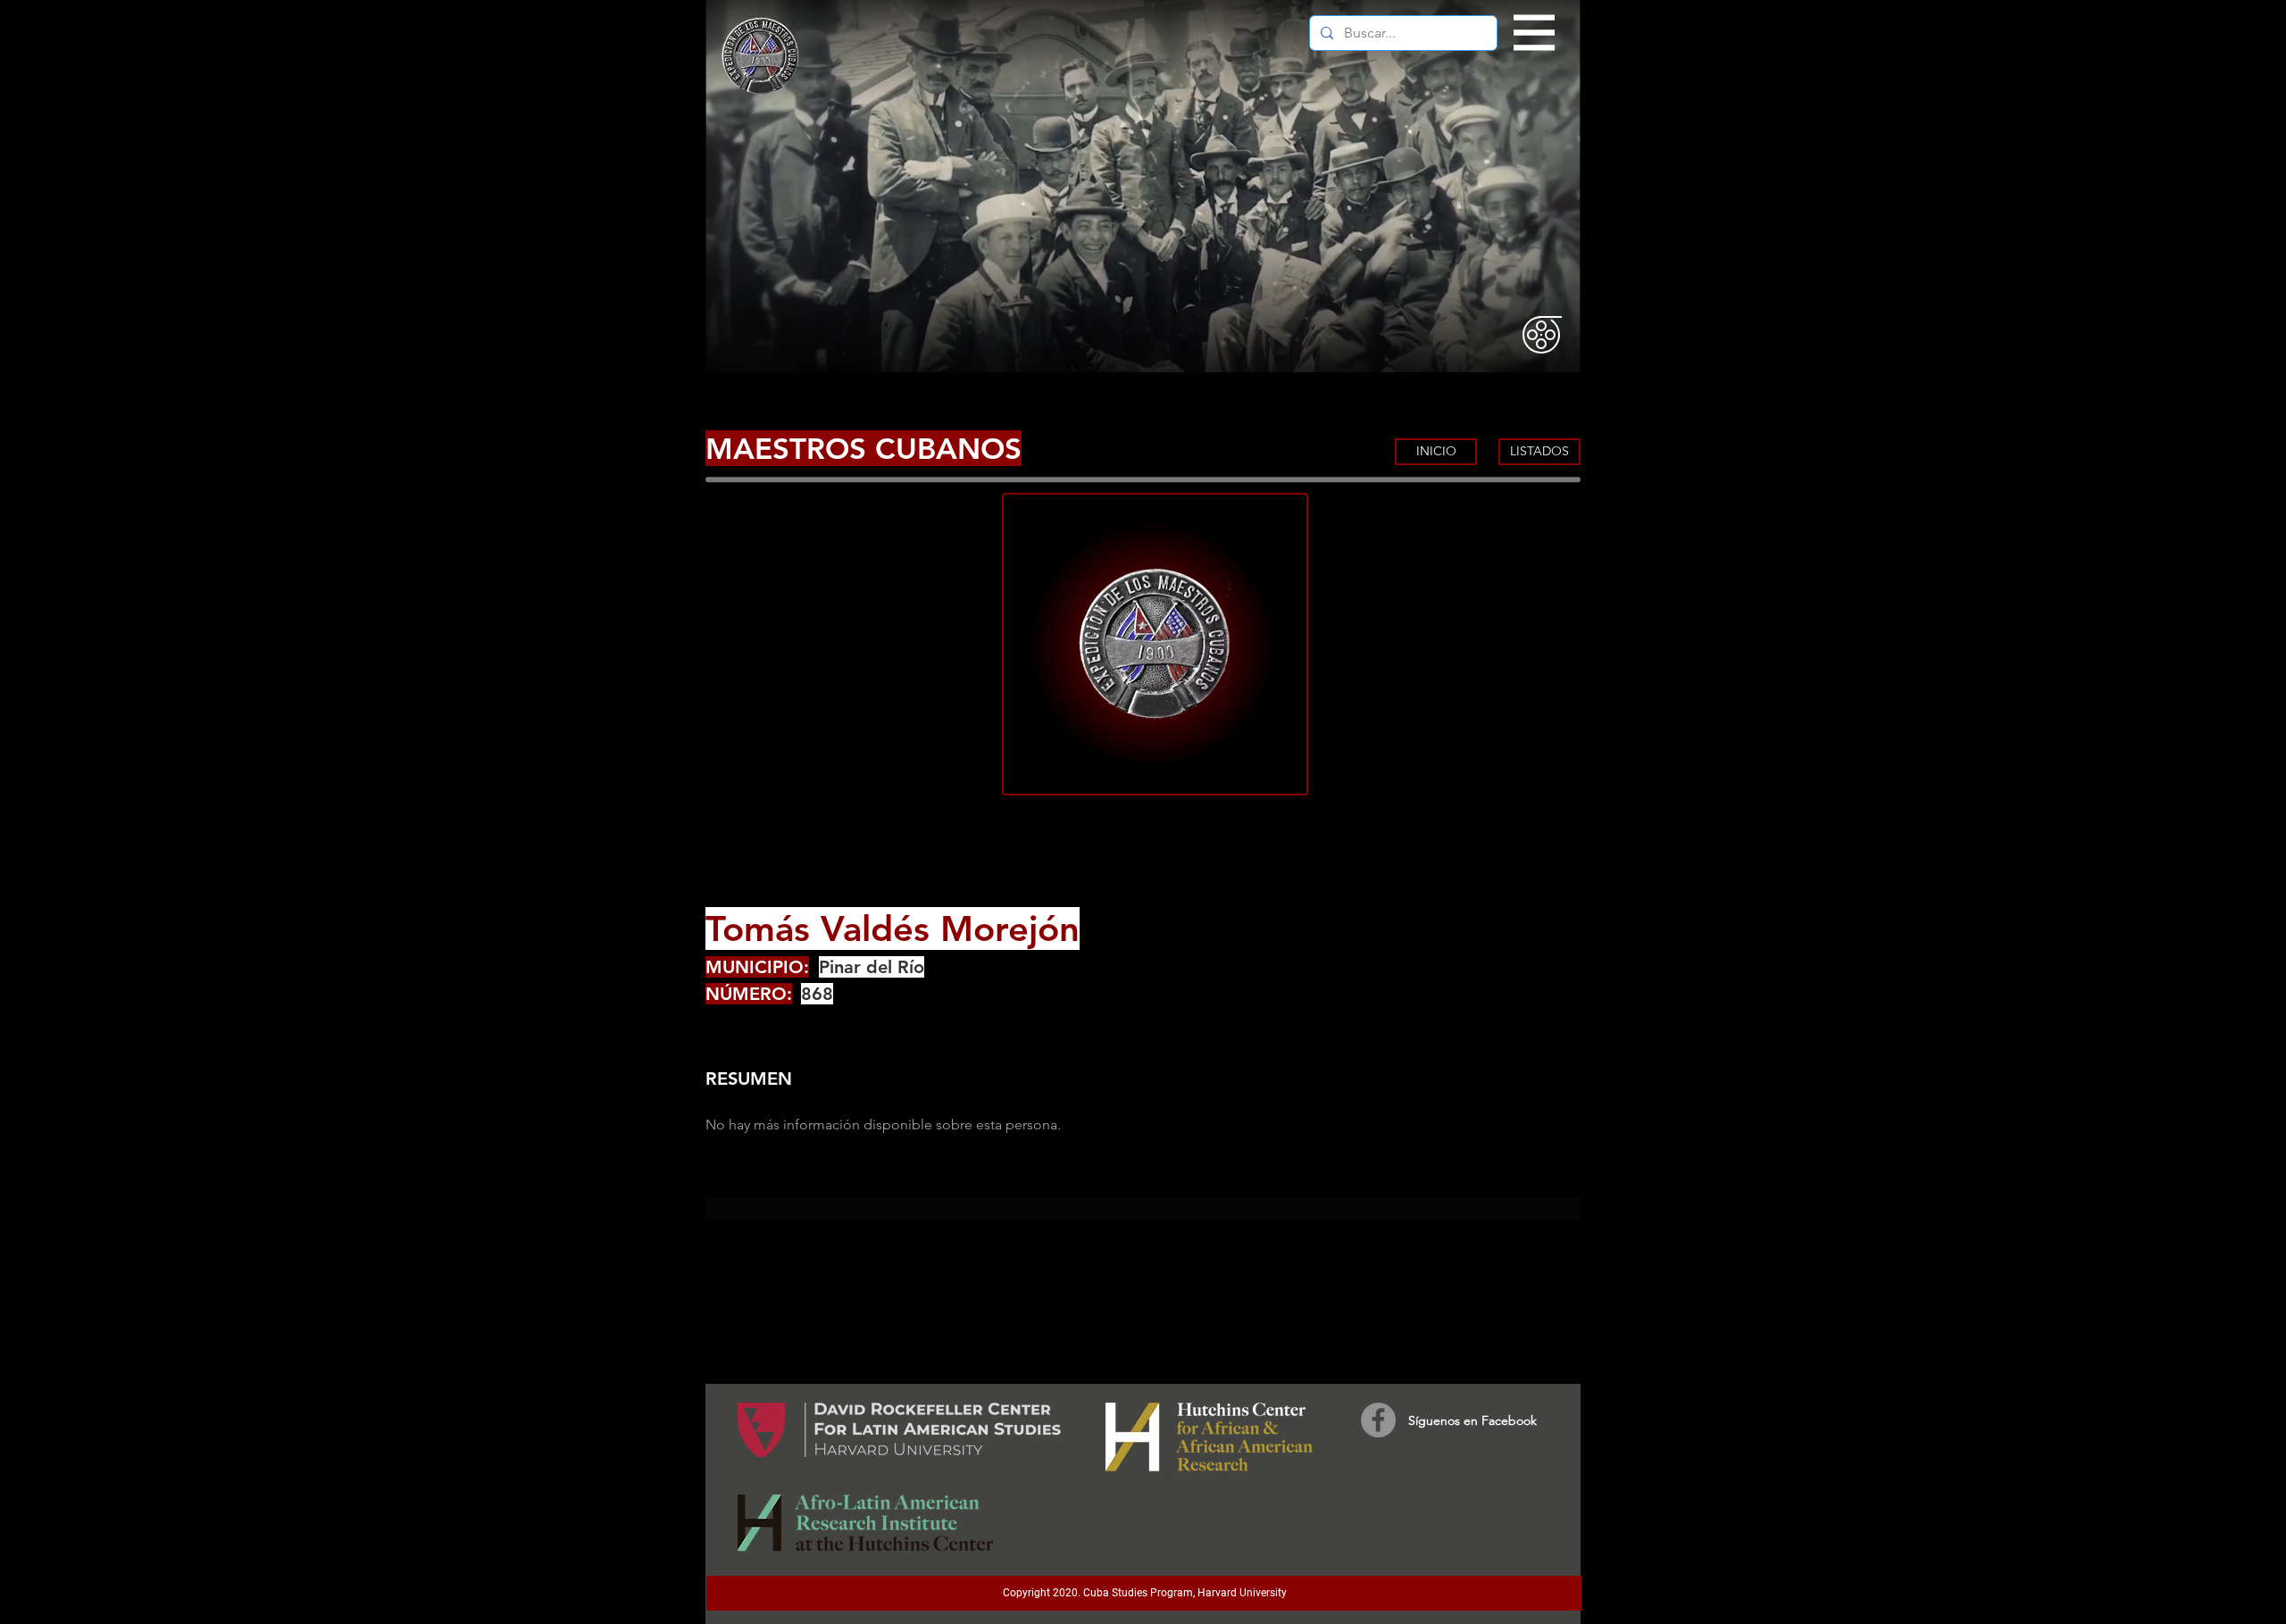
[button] (1535, 33)
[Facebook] (1378, 1420)
